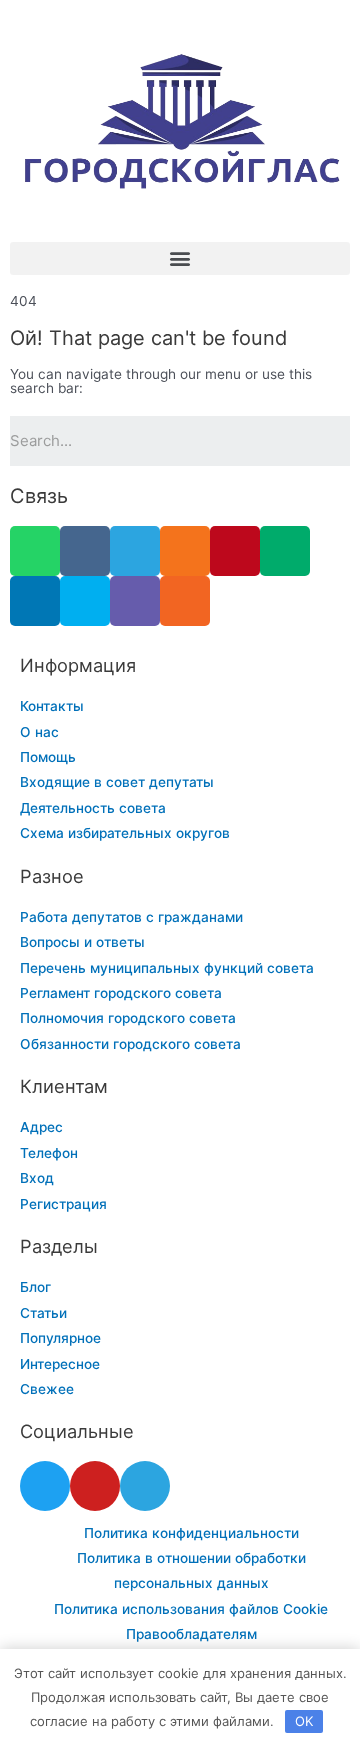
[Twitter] (45, 1486)
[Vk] (85, 551)
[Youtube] (95, 1486)
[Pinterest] (235, 551)
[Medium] (285, 551)
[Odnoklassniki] (185, 551)
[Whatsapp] (35, 551)
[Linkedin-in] (35, 601)
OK (304, 1721)
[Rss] (185, 601)
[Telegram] (135, 551)
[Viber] (135, 601)
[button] (180, 258)
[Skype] (85, 601)
